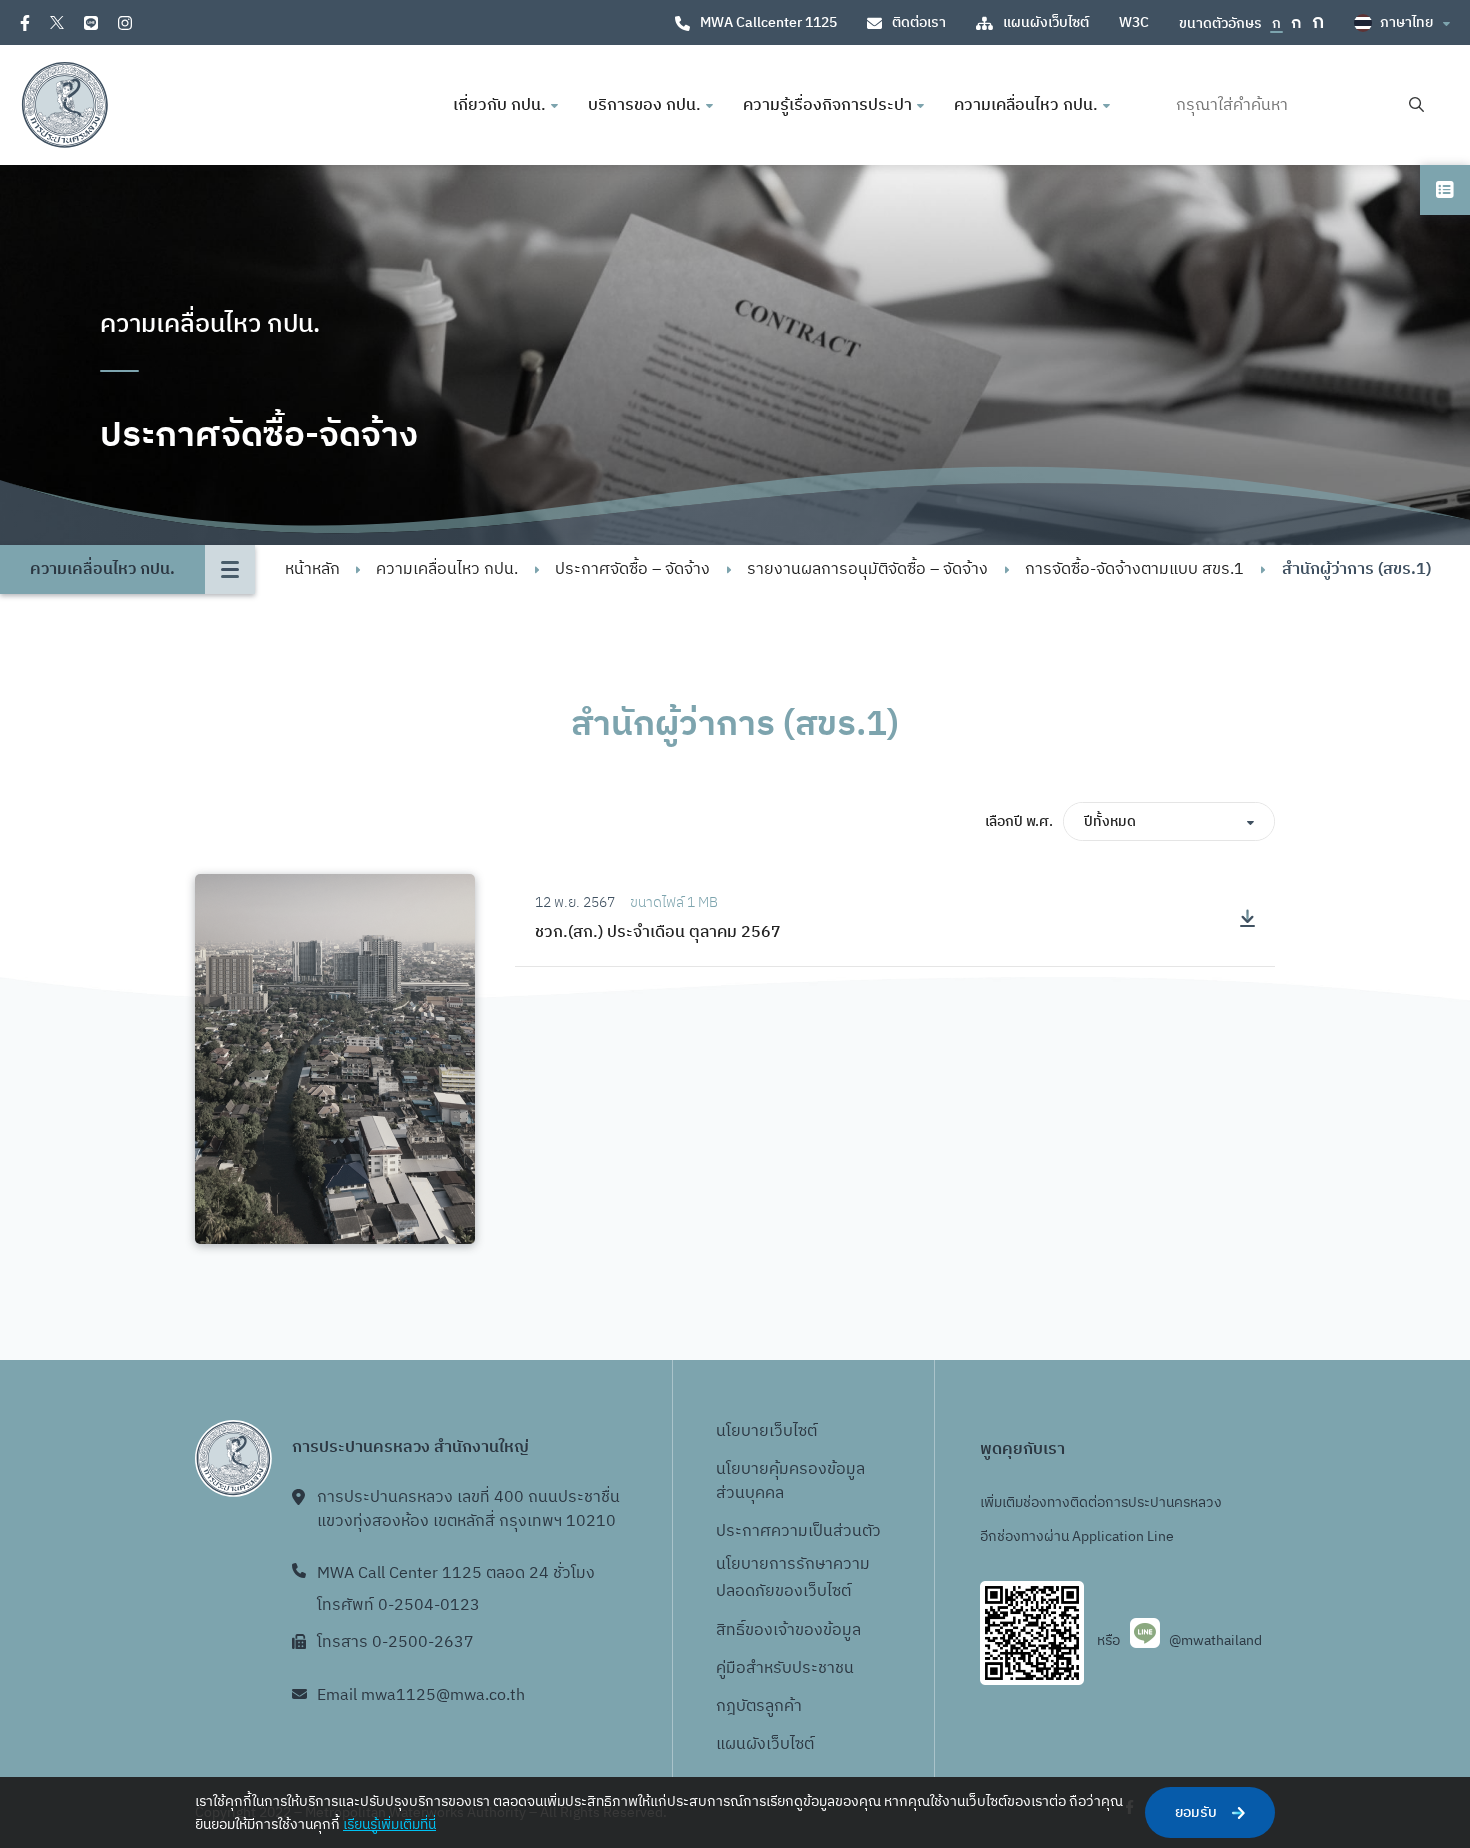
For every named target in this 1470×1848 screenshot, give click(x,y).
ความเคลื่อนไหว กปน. (447, 569)
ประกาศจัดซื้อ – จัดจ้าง (632, 569)
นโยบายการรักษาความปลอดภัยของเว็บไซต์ (793, 1578)
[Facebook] (25, 23)
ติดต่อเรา (919, 22)
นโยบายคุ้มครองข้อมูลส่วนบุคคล (790, 1481)
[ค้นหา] (1416, 105)
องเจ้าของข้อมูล (807, 1630)
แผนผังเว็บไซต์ (1046, 22)
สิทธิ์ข (735, 1630)
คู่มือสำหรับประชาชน (785, 1668)
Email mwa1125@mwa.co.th (421, 1695)
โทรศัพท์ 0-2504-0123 (398, 1605)
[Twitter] (57, 22)
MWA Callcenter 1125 (768, 22)
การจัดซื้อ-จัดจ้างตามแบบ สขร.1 (1134, 569)
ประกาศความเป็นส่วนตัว (798, 1531)
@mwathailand (1215, 1640)
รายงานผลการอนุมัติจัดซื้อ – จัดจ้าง (867, 569)
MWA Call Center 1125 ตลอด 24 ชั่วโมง (456, 1573)
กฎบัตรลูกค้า (759, 1706)
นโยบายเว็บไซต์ (766, 1431)
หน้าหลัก (312, 569)
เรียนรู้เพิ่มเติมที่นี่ (389, 1824)
